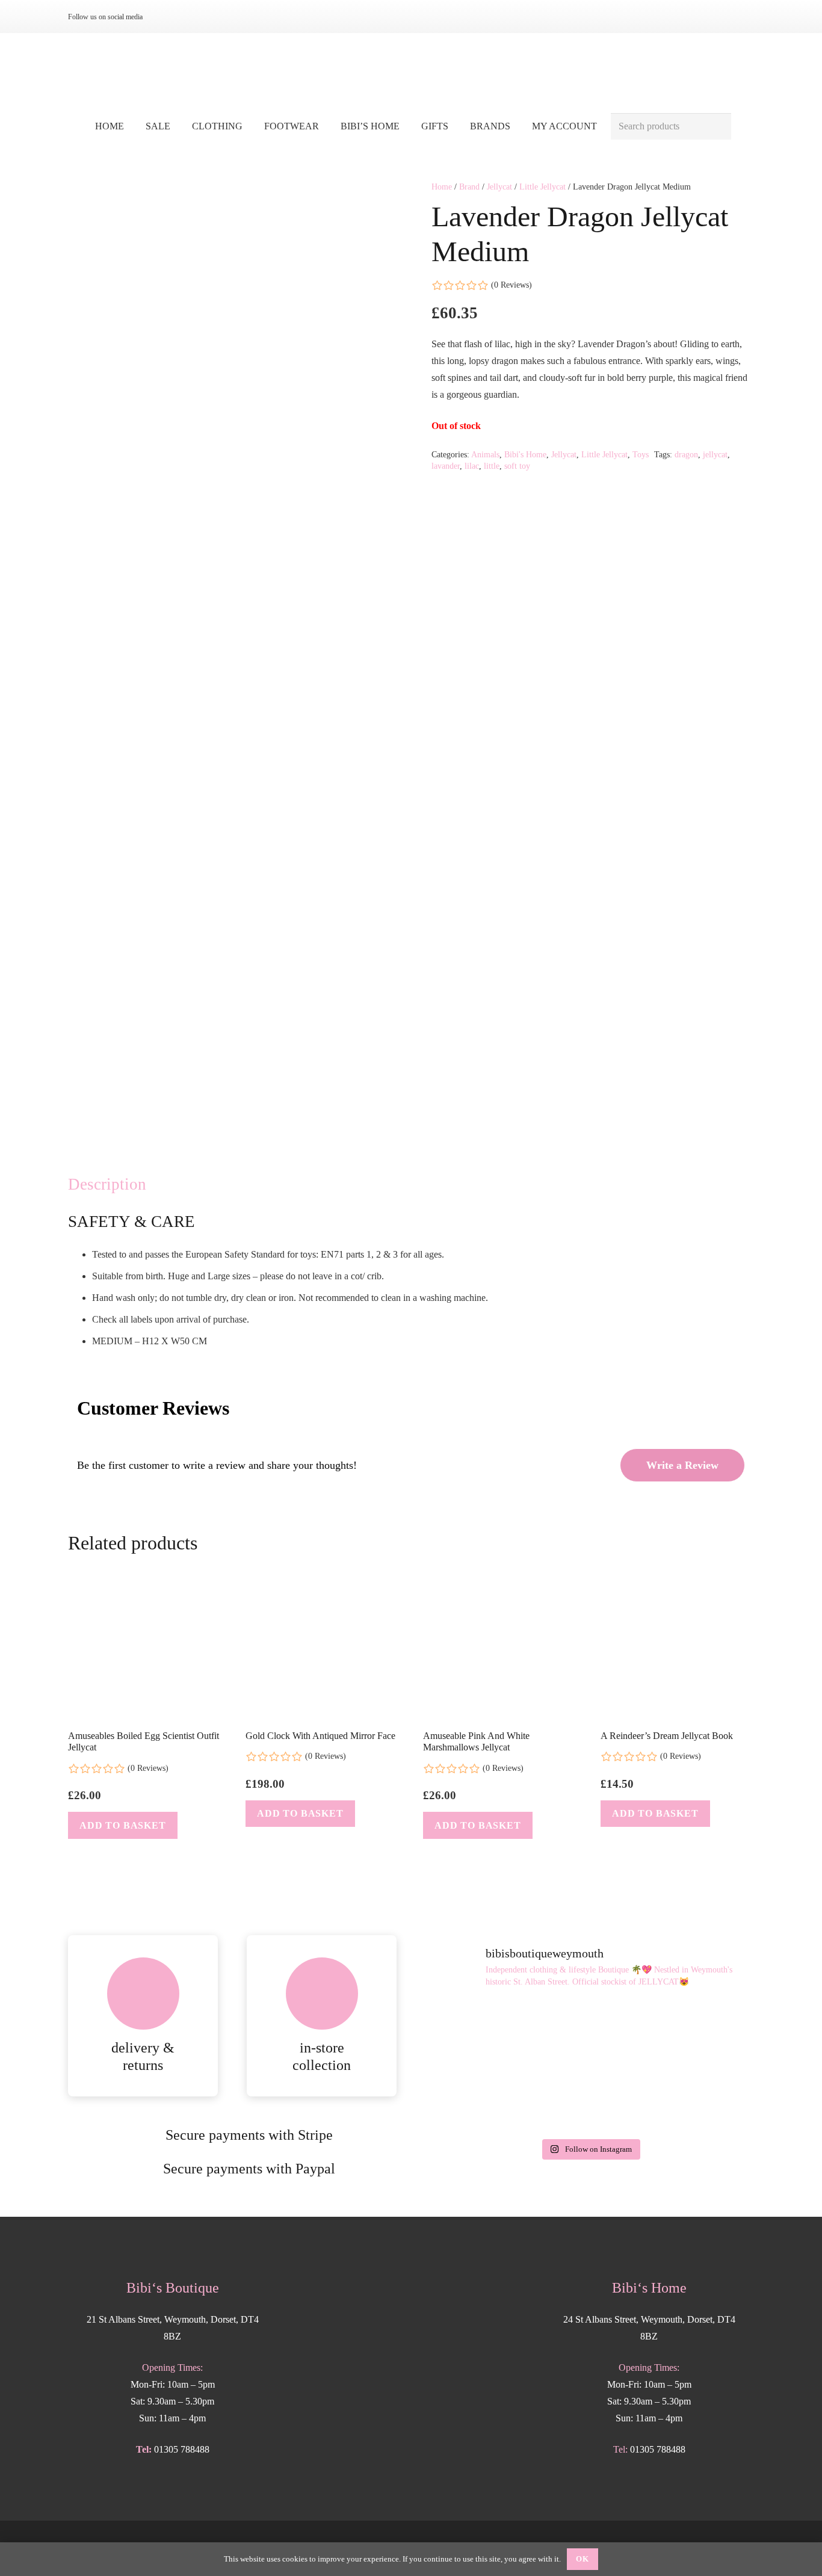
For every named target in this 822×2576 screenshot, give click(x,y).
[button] (251, 126)
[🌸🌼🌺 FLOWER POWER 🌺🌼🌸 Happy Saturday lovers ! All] (589, 2034)
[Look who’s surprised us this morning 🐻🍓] (701, 2034)
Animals (485, 454)
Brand (469, 187)
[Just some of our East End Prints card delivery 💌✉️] (478, 2034)
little (492, 466)
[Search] (718, 127)
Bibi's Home (525, 454)
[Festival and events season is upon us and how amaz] (478, 2099)
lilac (472, 466)
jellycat (715, 454)
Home (442, 187)
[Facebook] (185, 17)
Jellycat (499, 187)
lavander (446, 466)
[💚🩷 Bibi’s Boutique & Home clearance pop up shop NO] (589, 2099)
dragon (686, 454)
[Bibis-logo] (411, 72)
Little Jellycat (542, 187)
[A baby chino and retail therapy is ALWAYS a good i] (701, 2099)
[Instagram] (165, 17)
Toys (641, 454)
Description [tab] (107, 1184)
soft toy (517, 466)
